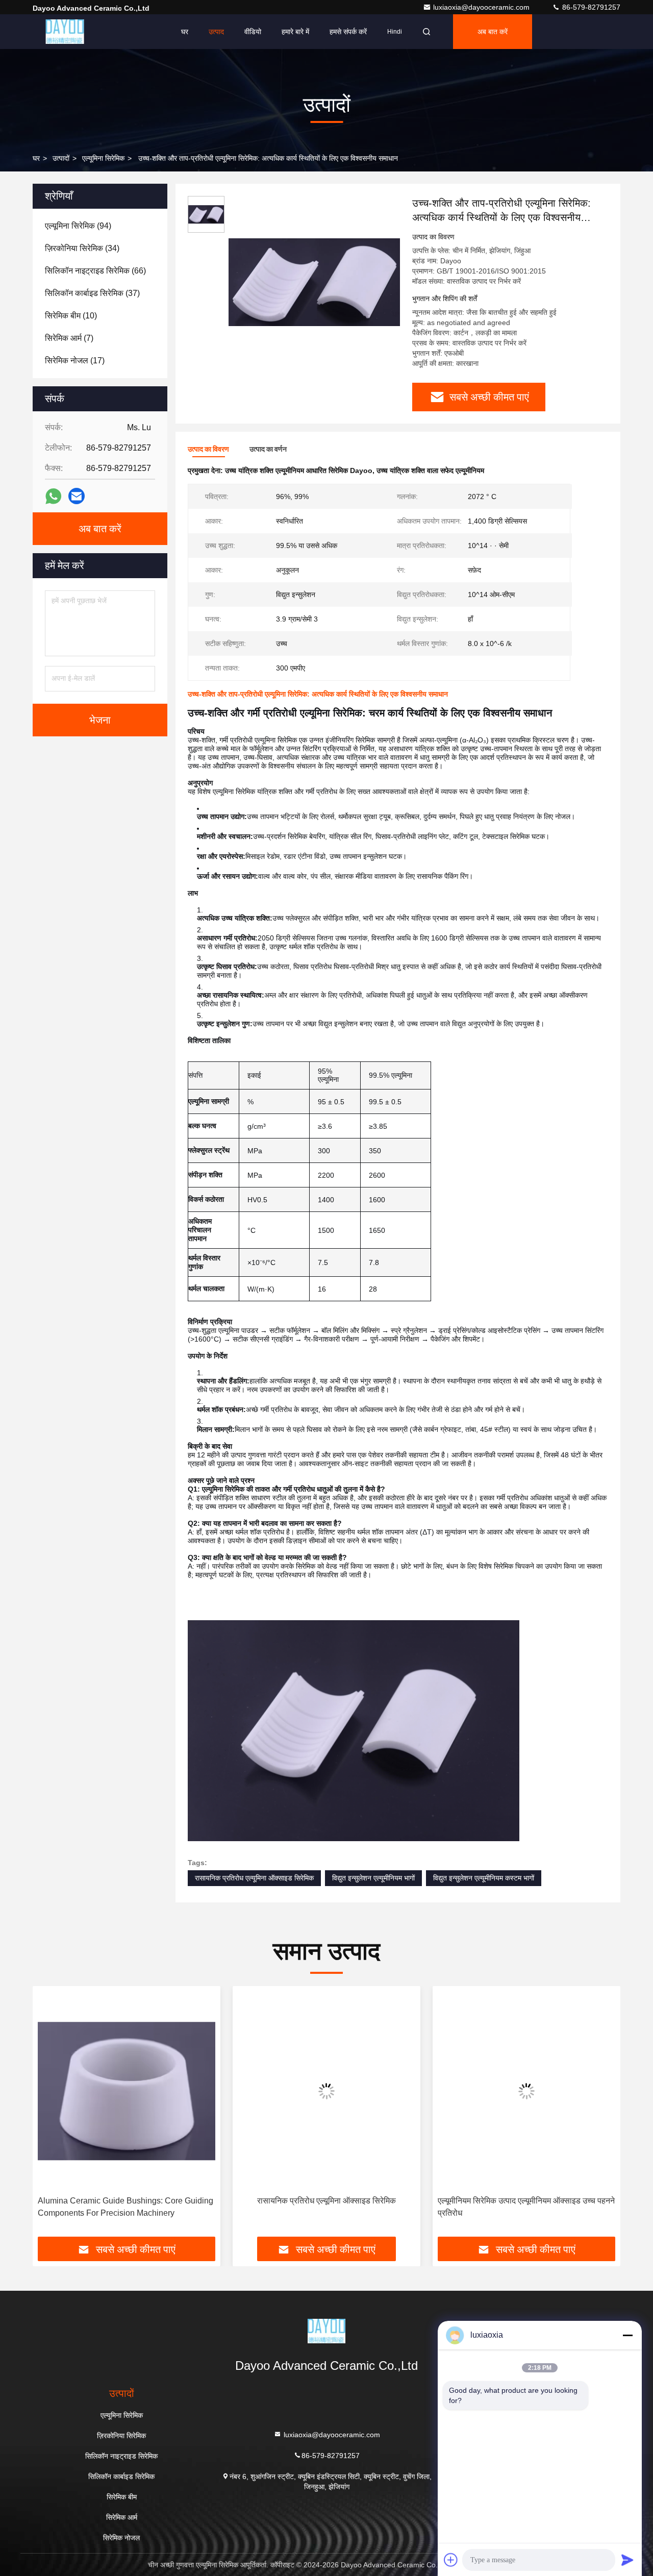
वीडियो (253, 32)
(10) (71, 316)
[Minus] (627, 2335)
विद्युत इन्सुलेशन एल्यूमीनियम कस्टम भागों (484, 1878)
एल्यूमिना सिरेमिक (103, 158)
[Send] (627, 2560)
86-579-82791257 (590, 7)
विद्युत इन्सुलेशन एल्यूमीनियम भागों (373, 1878)
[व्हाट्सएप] (53, 496)
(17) (75, 361)
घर (185, 32)
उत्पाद (216, 32)
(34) (82, 248)
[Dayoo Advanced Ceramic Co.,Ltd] (65, 32)
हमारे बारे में (295, 32)
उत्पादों (61, 158)
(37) (92, 293)
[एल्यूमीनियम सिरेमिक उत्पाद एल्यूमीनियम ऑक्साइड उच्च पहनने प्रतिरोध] (326, 2091)
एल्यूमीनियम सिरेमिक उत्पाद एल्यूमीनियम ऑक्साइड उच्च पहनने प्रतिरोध (326, 2207)
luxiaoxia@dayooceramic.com (482, 7)
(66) (95, 271)
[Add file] (451, 2560)
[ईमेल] (77, 496)
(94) (78, 226)
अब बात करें (493, 32)
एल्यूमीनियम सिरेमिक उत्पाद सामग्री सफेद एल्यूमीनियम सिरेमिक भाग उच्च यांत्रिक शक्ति (515, 2207)
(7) (69, 338)
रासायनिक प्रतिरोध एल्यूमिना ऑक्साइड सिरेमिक (254, 1878)
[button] (51, 2115)
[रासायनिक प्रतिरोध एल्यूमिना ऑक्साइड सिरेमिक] (127, 2091)
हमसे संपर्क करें (348, 32)
